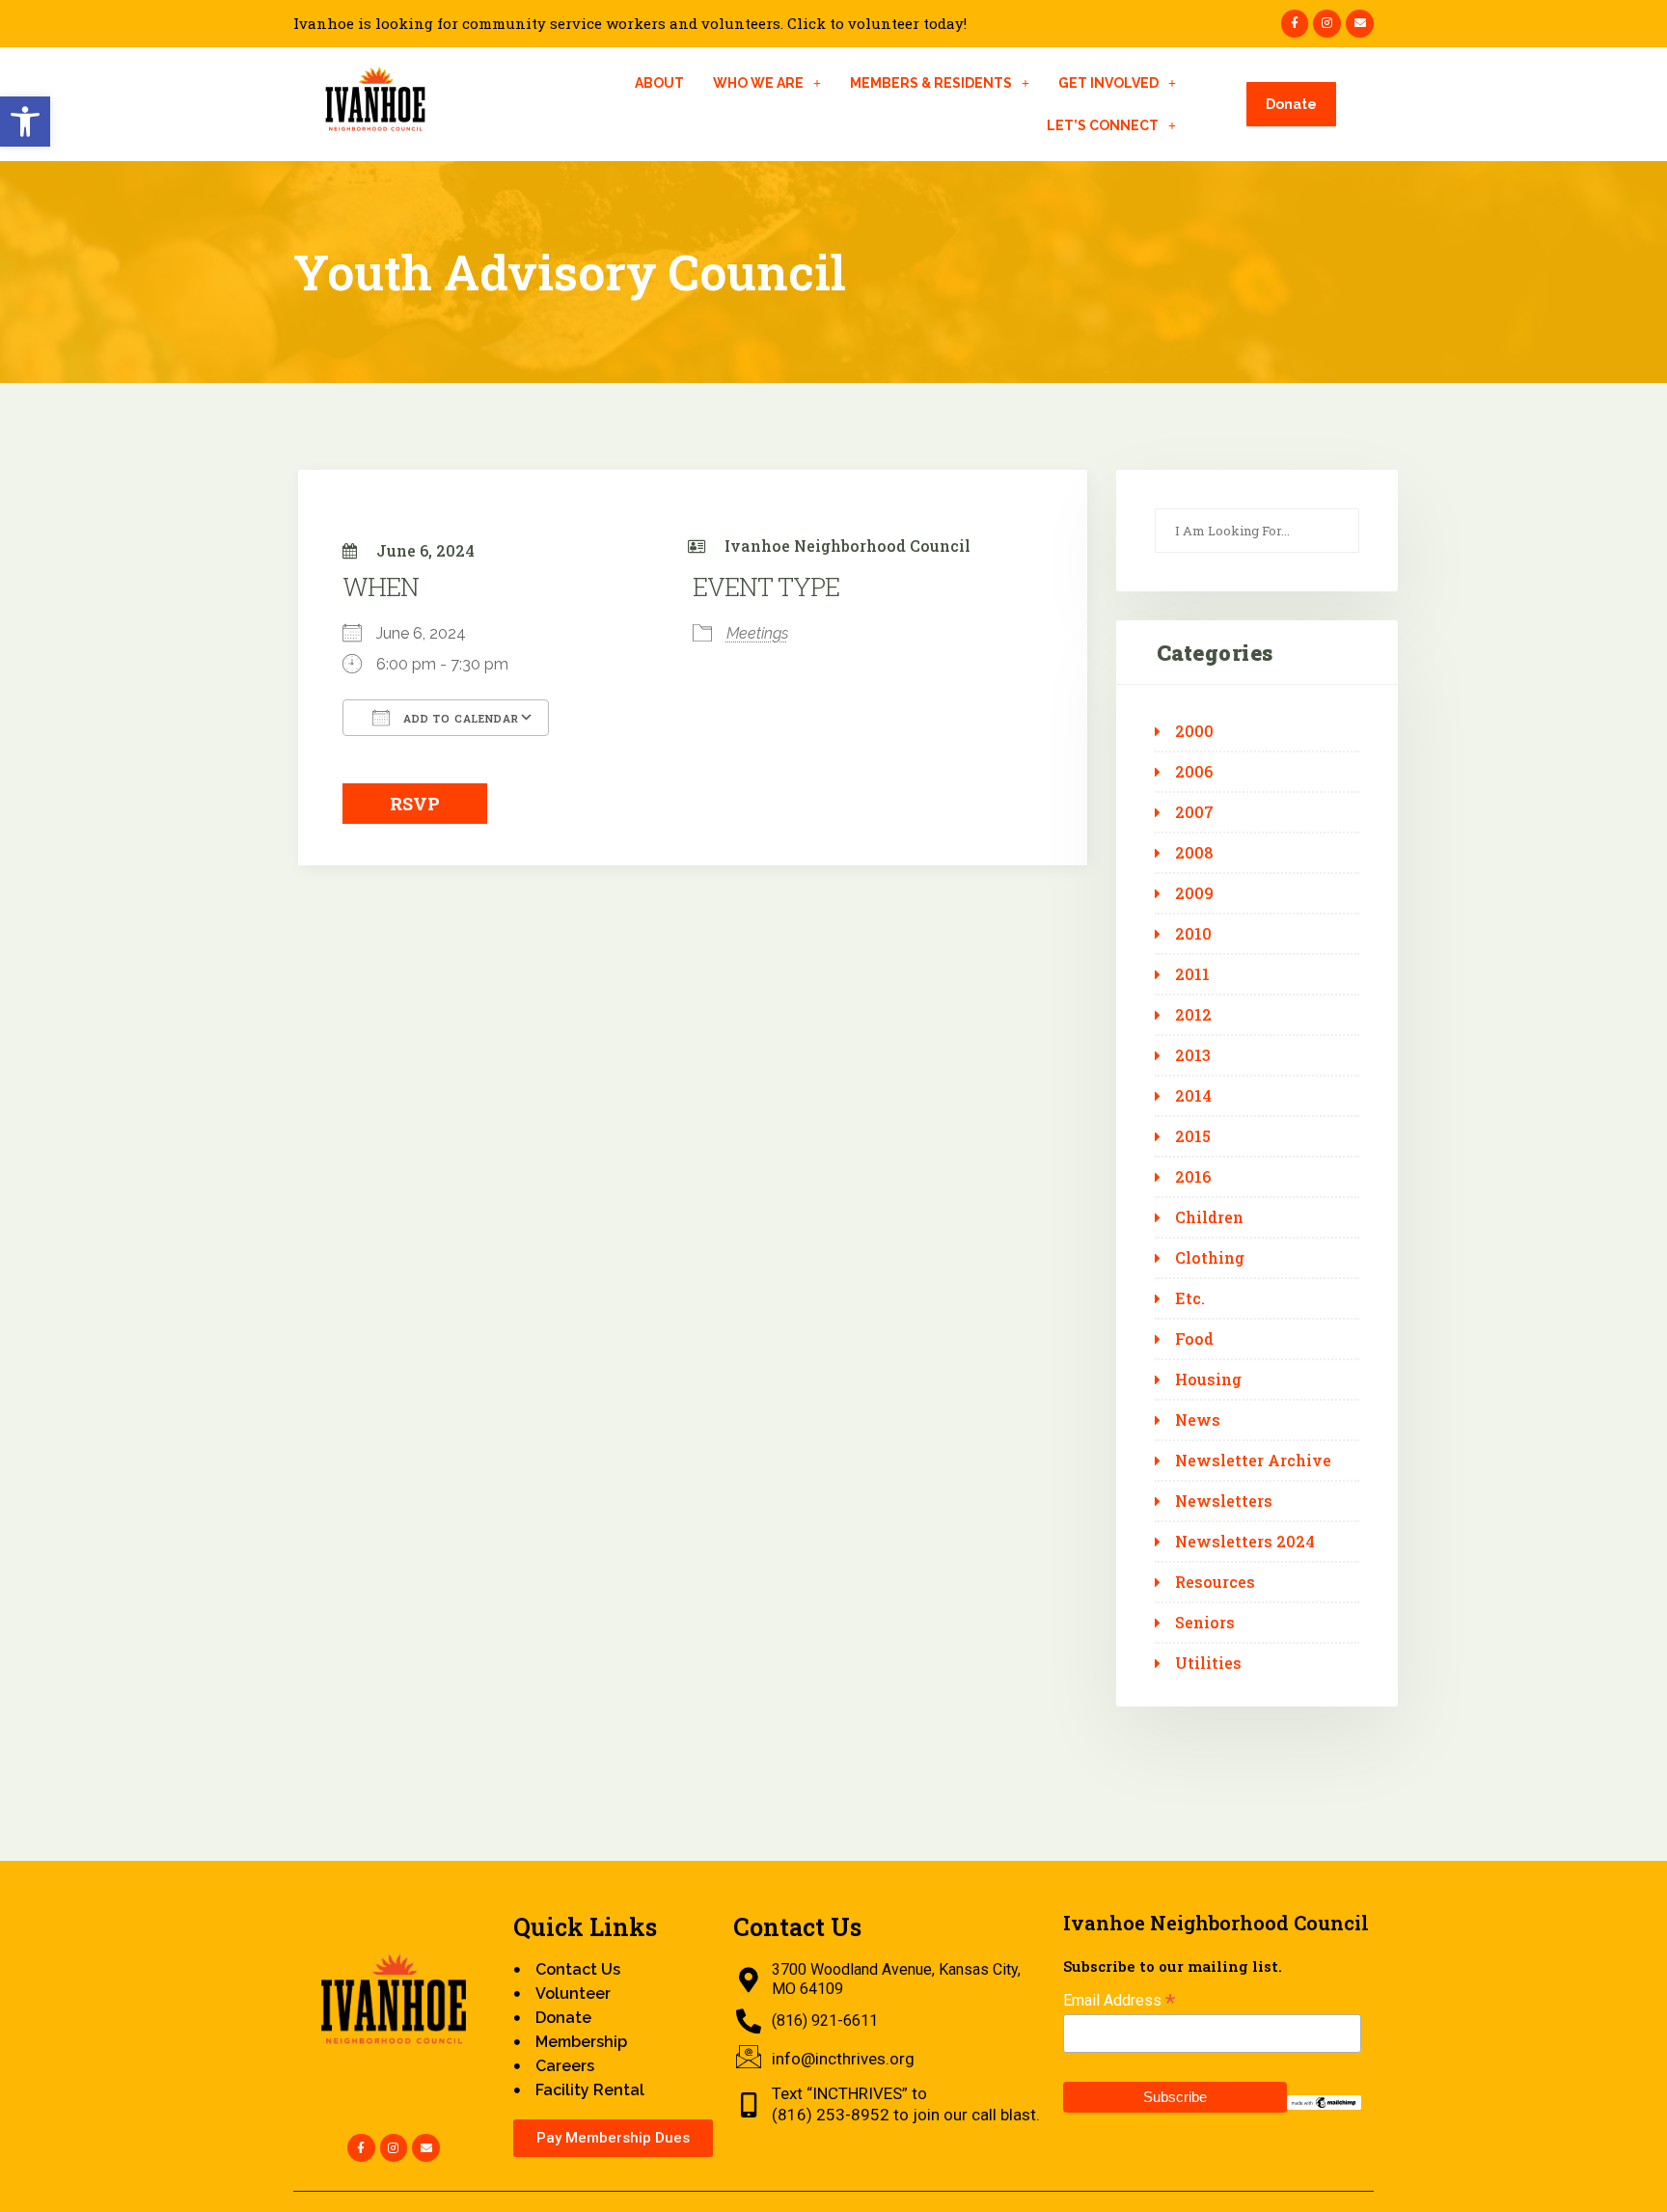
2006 (1194, 772)
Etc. (1190, 1298)
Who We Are (758, 83)
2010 (1193, 934)
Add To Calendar (459, 718)
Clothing (1210, 1258)
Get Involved (1108, 83)
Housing (1208, 1379)
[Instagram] (1327, 24)
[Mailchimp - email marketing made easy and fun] (1324, 2102)
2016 (1193, 1177)
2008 (1194, 853)
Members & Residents (931, 83)
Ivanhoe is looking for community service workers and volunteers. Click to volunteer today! (630, 24)
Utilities (1208, 1663)
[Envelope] (1360, 24)
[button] (25, 122)
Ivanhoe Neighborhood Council (847, 546)
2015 (1193, 1136)
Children (1209, 1217)
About (659, 83)
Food (1194, 1339)
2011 (1192, 974)
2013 (1193, 1055)
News (1198, 1420)
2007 (1194, 812)
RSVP (415, 804)
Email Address (1119, 2000)
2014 (1193, 1096)
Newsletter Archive (1253, 1461)
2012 (1193, 1015)
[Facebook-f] (1295, 24)
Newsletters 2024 (1245, 1542)
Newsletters (1224, 1501)
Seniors (1205, 1623)
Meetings (757, 633)
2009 (1194, 893)
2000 (1194, 731)
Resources (1215, 1582)
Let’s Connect (1103, 125)
